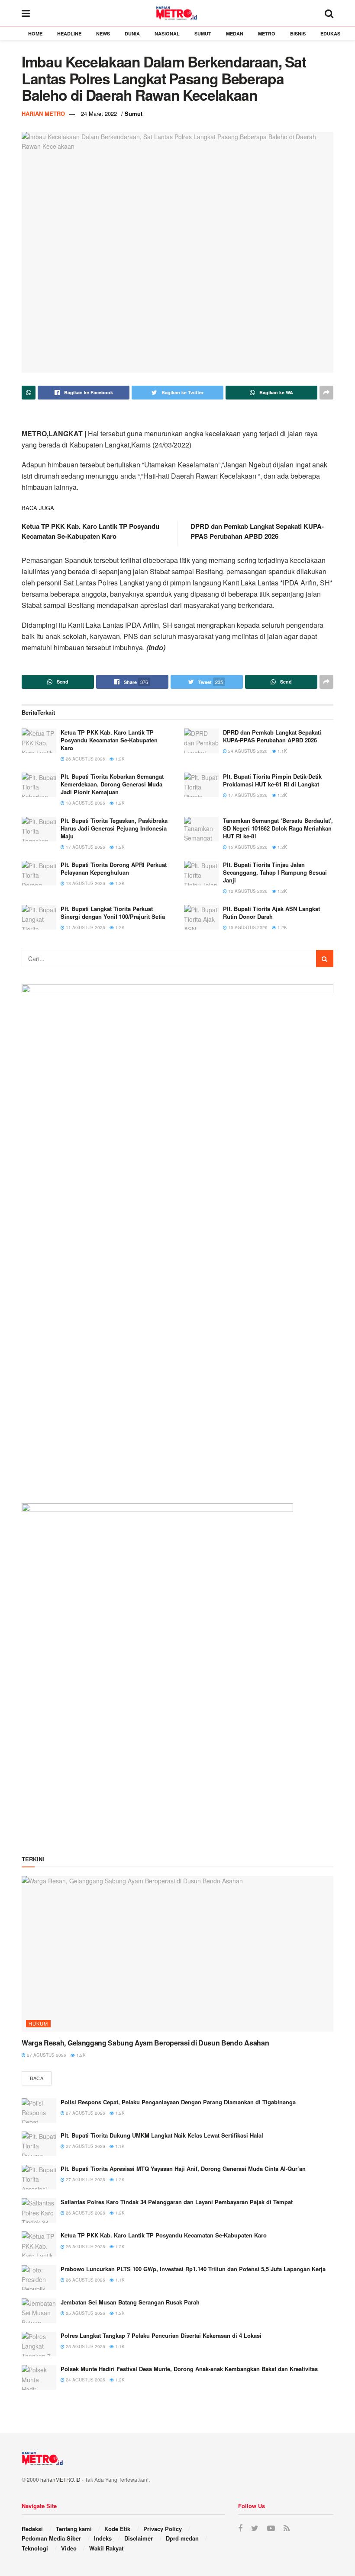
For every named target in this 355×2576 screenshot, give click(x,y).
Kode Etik (117, 2529)
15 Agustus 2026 (247, 847)
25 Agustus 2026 (85, 2313)
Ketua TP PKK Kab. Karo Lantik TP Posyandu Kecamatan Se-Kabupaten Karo (90, 531)
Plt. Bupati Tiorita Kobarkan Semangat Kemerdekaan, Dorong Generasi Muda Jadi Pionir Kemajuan (112, 784)
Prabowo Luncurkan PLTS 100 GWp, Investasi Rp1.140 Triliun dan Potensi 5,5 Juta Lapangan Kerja (193, 2269)
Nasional (167, 34)
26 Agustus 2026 (85, 759)
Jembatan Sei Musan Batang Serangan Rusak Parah (130, 2302)
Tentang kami (74, 2529)
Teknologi (35, 2548)
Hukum (38, 2023)
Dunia (132, 34)
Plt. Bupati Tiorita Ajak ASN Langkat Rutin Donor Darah (271, 912)
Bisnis (298, 34)
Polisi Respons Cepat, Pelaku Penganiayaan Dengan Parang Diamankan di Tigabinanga (178, 2102)
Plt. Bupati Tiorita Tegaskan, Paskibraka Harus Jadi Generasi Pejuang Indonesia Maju (114, 828)
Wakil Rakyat (106, 2548)
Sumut (203, 34)
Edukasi (331, 34)
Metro (267, 34)
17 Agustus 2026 (247, 795)
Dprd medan (182, 2538)
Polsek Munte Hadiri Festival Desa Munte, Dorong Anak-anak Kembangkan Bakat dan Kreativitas (189, 2369)
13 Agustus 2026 (85, 883)
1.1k (282, 751)
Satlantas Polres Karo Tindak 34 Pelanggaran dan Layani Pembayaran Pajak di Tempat (177, 2202)
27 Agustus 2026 (46, 2055)
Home (35, 34)
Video (69, 2548)
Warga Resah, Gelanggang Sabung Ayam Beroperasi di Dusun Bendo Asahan (145, 2043)
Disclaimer (139, 2538)
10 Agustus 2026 (247, 927)
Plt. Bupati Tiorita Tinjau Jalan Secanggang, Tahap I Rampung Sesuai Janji (275, 872)
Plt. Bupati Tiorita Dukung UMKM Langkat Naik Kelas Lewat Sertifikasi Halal (162, 2135)
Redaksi (32, 2529)
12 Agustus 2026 (247, 891)
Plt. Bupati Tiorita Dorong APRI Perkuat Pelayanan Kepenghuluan (114, 868)
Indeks (103, 2538)
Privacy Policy (163, 2529)
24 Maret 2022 (99, 113)
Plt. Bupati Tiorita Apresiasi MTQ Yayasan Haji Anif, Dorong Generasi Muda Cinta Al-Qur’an (183, 2169)
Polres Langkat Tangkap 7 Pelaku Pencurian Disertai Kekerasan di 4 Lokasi (161, 2335)
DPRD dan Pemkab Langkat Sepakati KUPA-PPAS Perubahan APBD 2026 (257, 531)
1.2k (119, 759)
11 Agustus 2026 (85, 927)
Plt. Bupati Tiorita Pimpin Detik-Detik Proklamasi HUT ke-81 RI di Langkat (272, 780)
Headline (69, 34)
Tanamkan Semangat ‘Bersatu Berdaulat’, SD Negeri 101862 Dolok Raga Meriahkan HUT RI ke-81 (278, 828)
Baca (37, 2078)
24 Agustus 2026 (247, 751)
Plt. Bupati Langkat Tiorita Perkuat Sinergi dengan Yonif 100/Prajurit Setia (113, 912)
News (103, 34)
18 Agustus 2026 (85, 803)
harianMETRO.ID (60, 2479)
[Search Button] (325, 959)
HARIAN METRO (43, 113)
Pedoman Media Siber (51, 2538)
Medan (235, 34)
